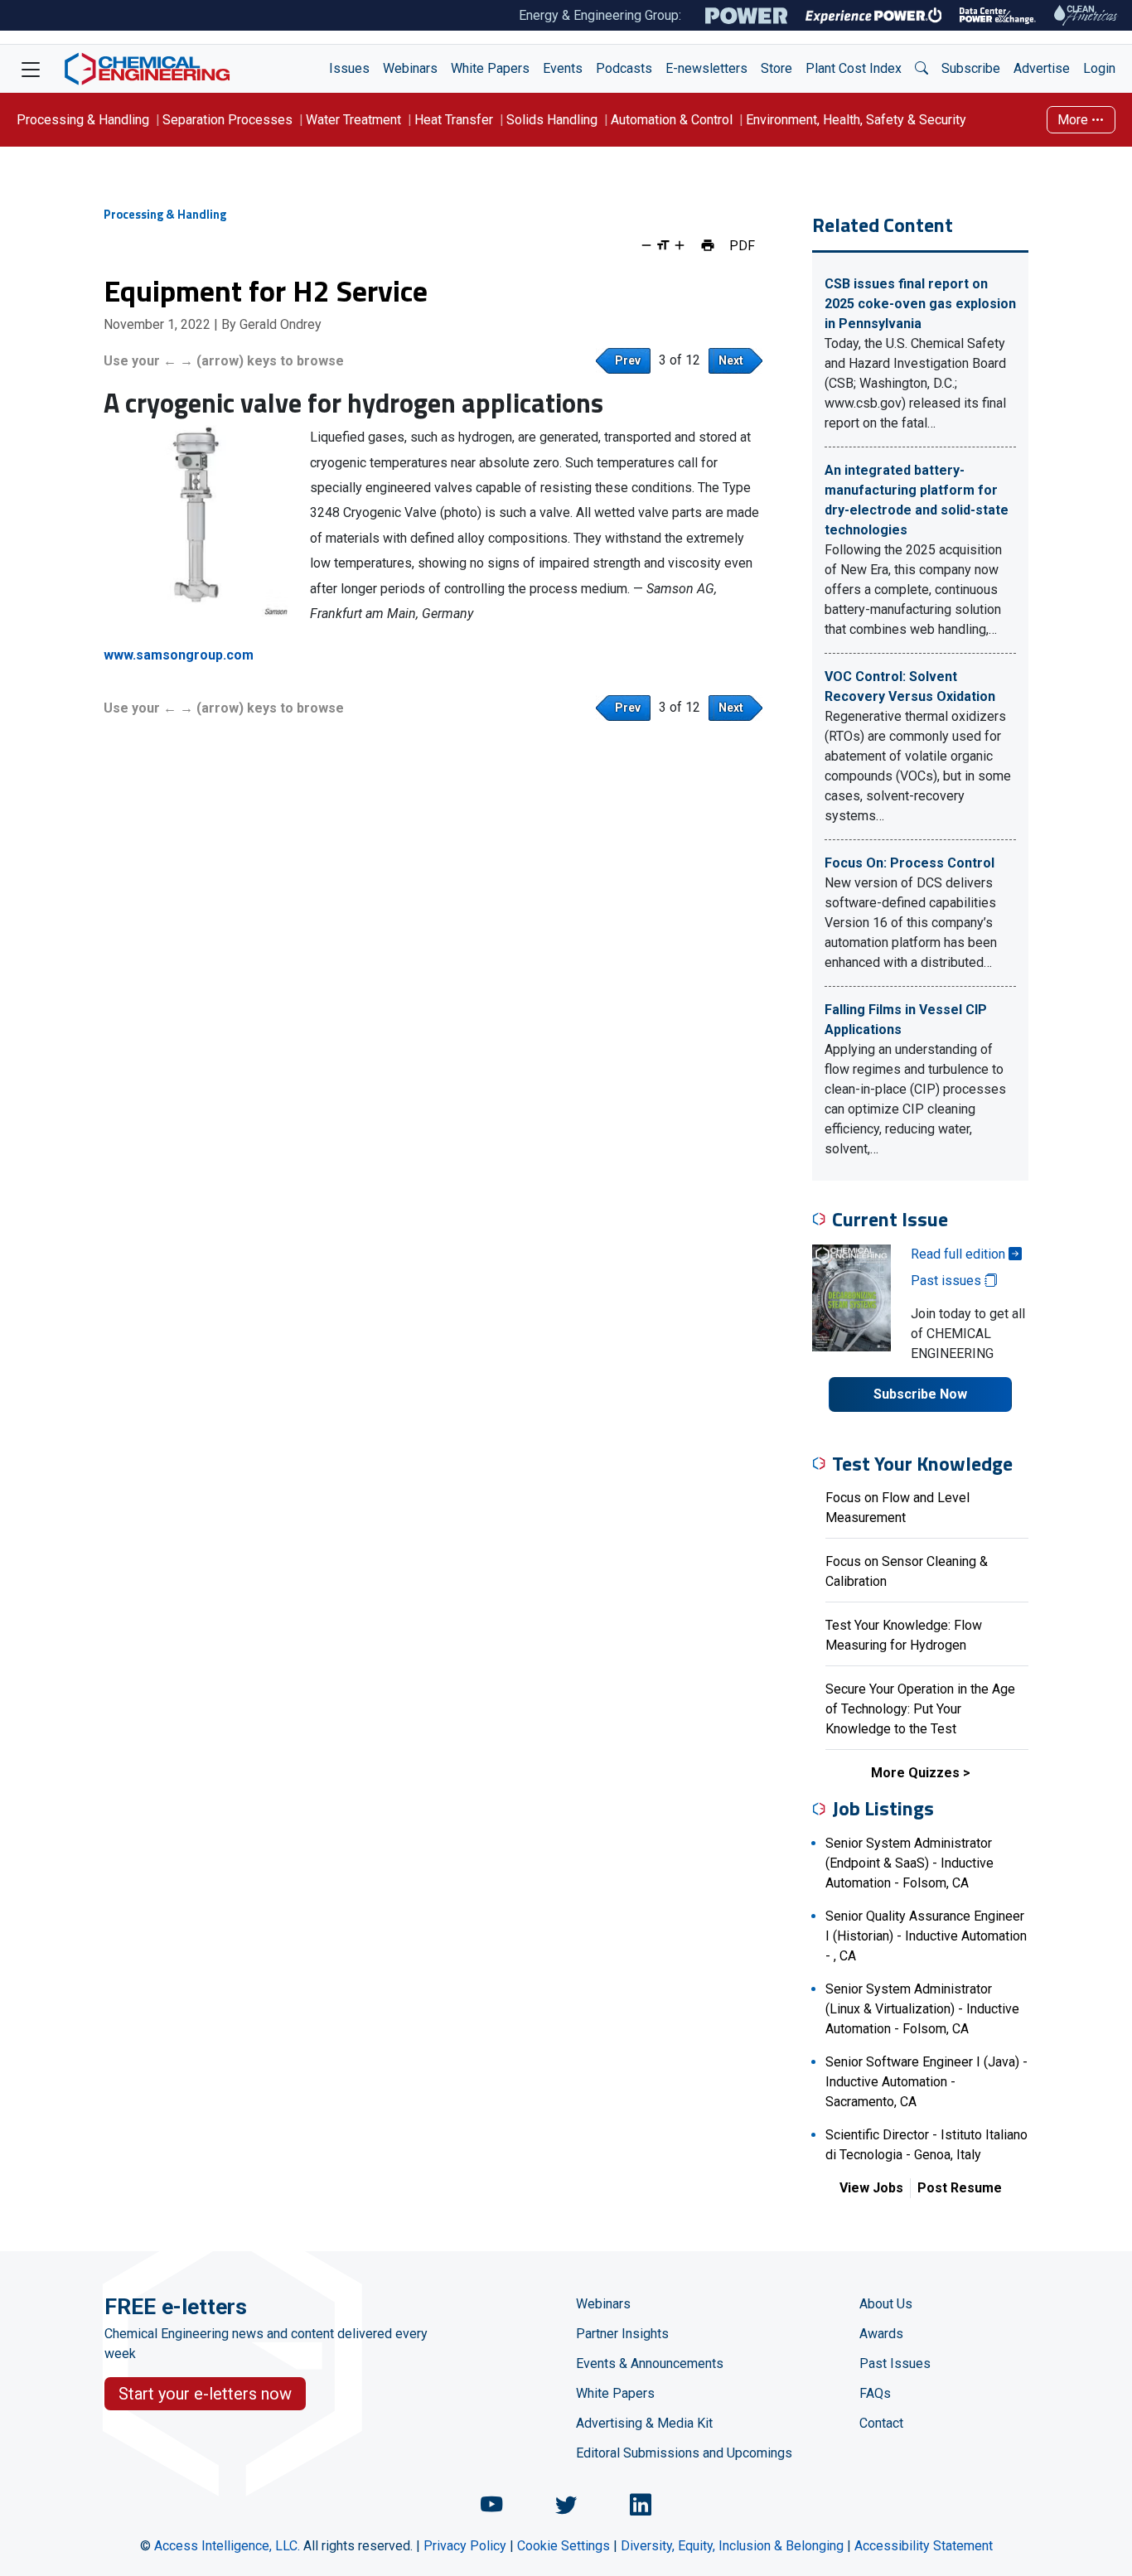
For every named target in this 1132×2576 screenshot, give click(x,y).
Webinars (410, 68)
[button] (922, 69)
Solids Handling (552, 120)
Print (708, 245)
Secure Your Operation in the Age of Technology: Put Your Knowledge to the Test (920, 1709)
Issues (349, 68)
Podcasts (624, 68)
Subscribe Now (920, 1394)
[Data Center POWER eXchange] (998, 16)
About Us (886, 2304)
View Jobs (871, 2188)
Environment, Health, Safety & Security (856, 120)
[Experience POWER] (874, 16)
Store (776, 68)
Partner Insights (622, 2334)
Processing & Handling (83, 120)
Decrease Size (646, 245)
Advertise (1042, 68)
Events (563, 68)
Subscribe (971, 68)
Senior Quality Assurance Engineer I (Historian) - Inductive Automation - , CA (926, 1936)
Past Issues (895, 2363)
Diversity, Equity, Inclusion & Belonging (732, 2546)
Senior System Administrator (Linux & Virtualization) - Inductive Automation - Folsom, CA (922, 2009)
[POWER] (746, 16)
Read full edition (960, 1254)
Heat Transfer (454, 120)
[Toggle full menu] (31, 69)
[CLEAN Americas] (1086, 15)
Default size (663, 245)
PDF (742, 245)
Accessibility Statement (924, 2546)
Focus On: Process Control (909, 863)
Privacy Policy (465, 2546)
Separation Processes (227, 120)
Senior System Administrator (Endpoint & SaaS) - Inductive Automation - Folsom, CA (909, 1863)
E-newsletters (706, 68)
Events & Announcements (650, 2363)
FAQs (875, 2393)
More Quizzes (915, 1773)
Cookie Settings (564, 2546)
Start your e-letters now (205, 2394)
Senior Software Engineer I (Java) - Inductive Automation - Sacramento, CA (926, 2082)
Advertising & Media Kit (644, 2423)
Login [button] (1099, 68)
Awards (881, 2334)
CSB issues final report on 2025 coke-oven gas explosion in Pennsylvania (920, 304)
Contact (881, 2423)
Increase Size (680, 245)
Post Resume (960, 2188)
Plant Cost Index (854, 68)
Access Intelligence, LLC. (227, 2546)
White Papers (490, 68)
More (1074, 120)
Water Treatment (353, 120)
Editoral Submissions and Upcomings (684, 2453)
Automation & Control (672, 120)
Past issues (948, 1281)
